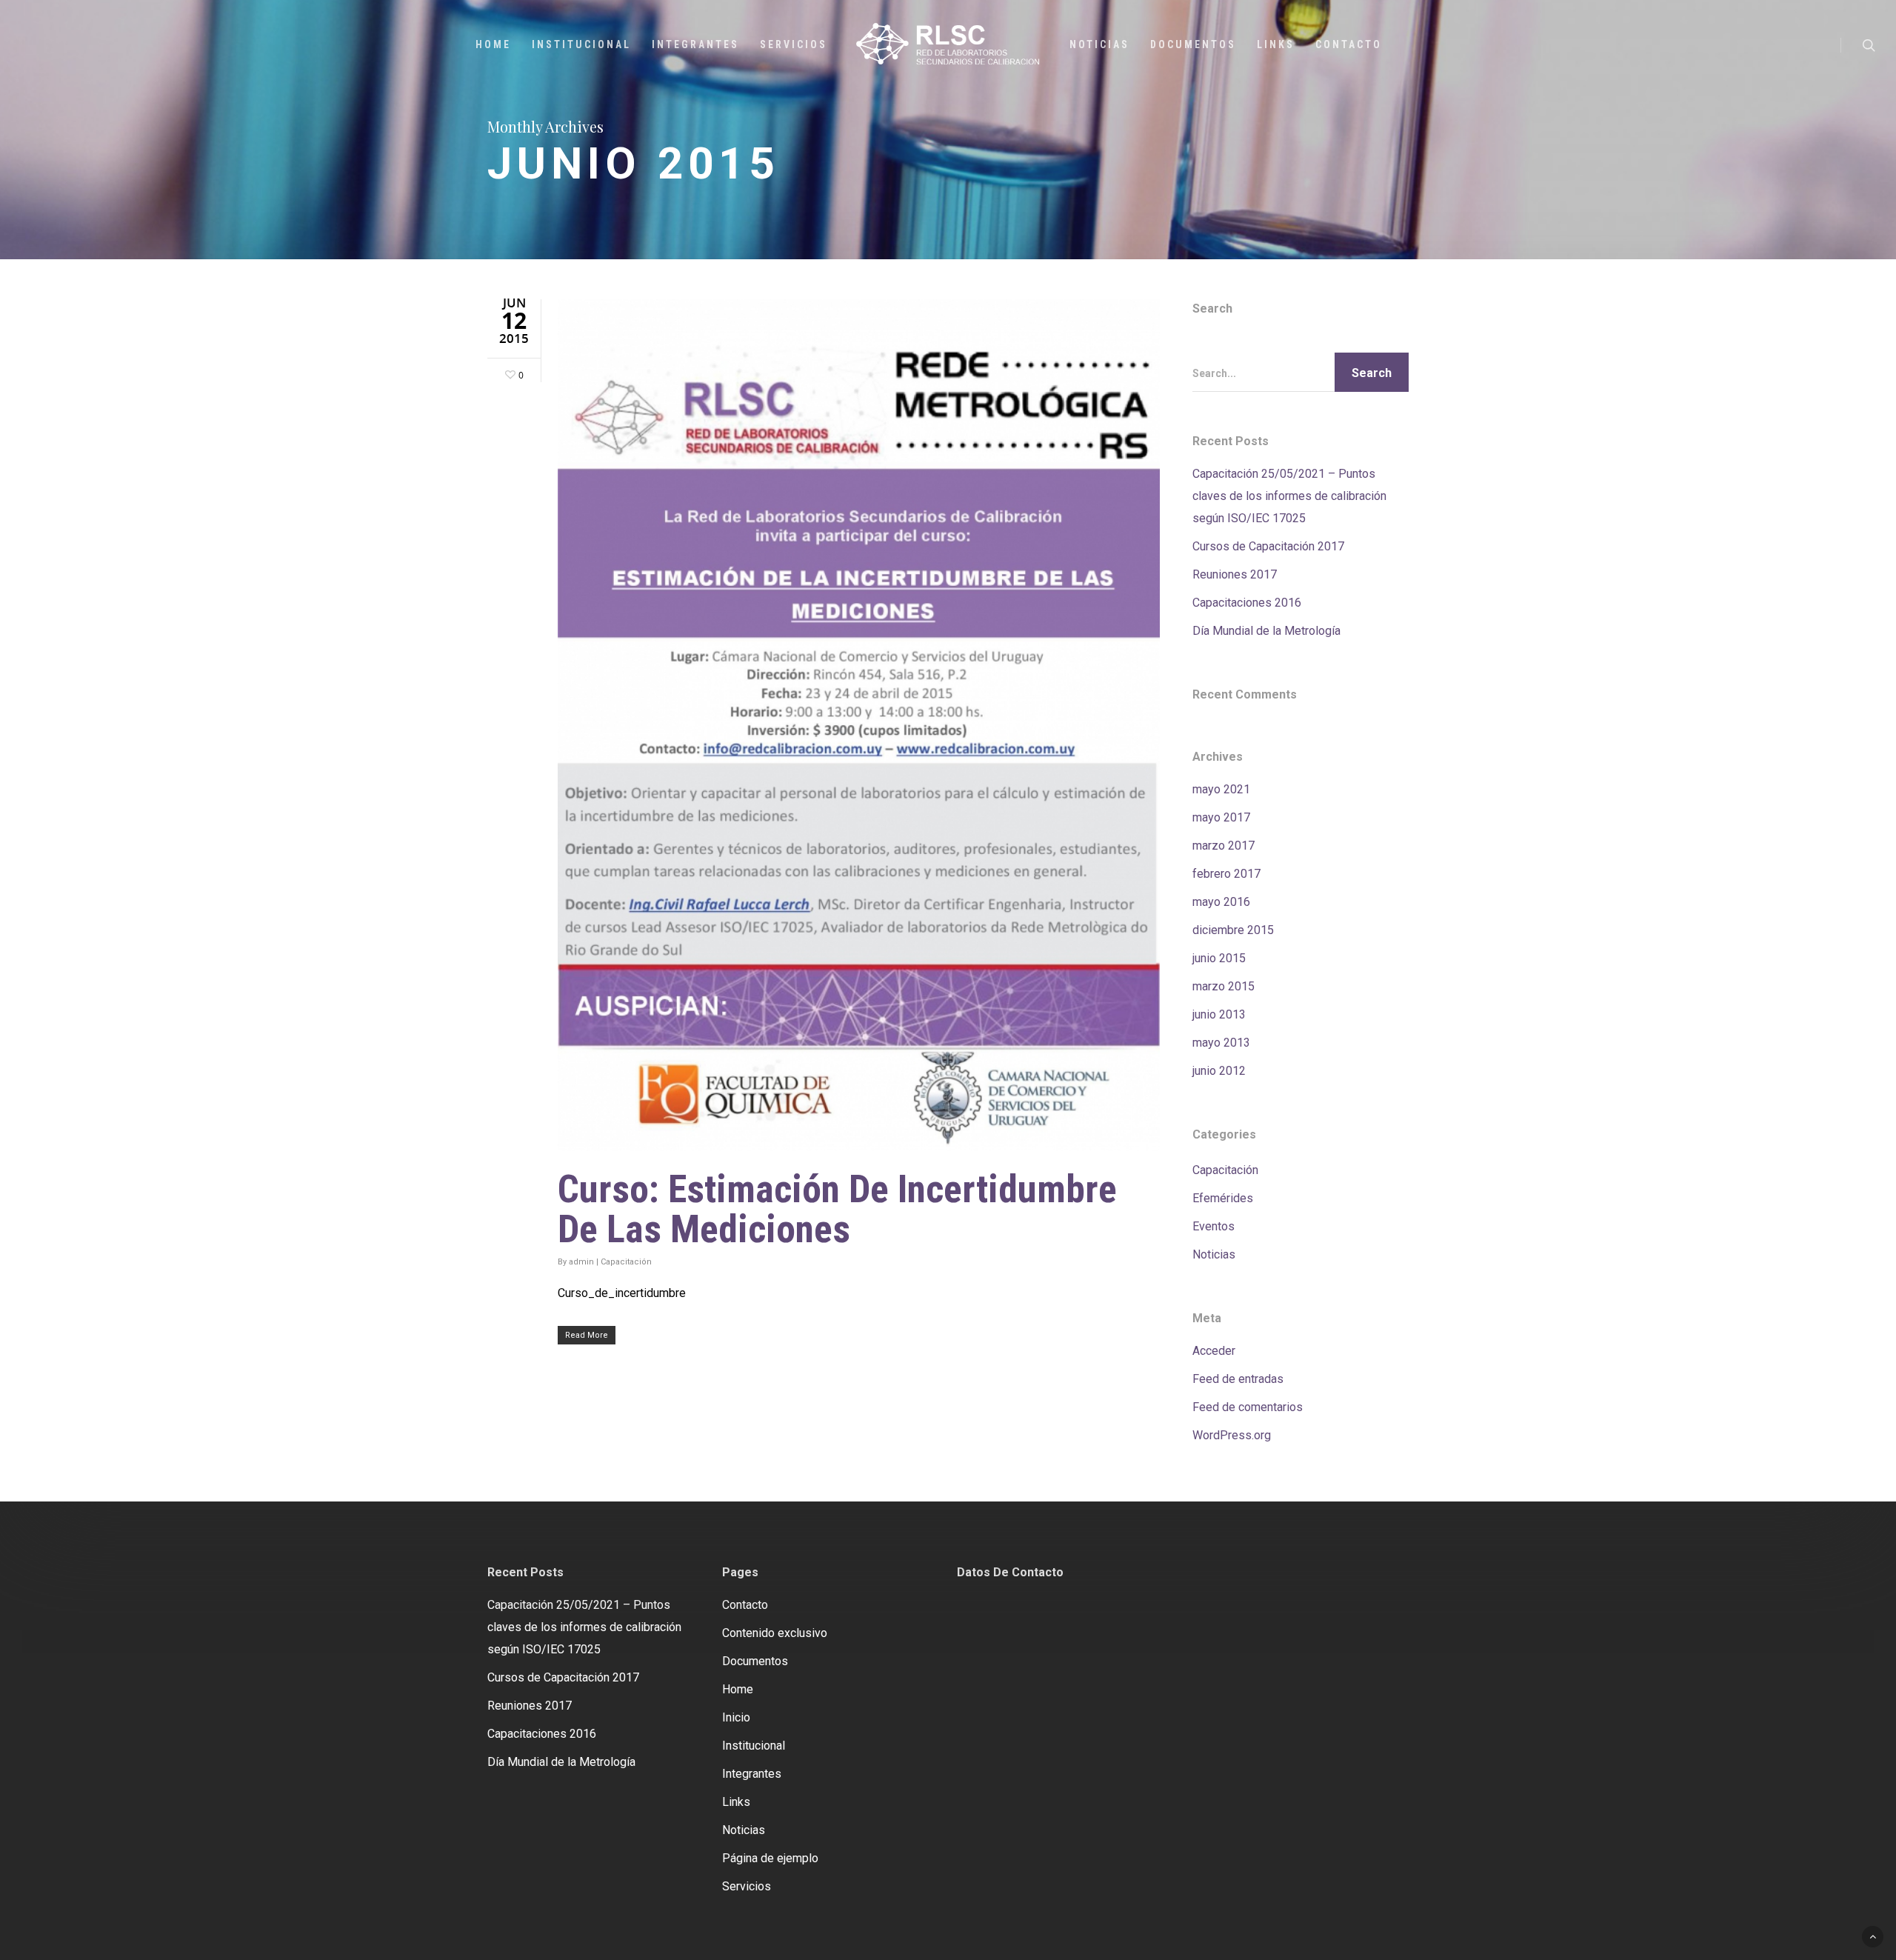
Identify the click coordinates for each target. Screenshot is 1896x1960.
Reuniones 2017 (1235, 574)
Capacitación (626, 1261)
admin (581, 1261)
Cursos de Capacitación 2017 (1268, 546)
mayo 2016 (1221, 902)
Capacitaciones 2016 (1247, 603)
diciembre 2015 (1233, 930)
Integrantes (695, 44)
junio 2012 (1219, 1071)
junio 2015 (1219, 958)
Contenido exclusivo (775, 1633)
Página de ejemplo (770, 1858)
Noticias (1099, 44)
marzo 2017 (1224, 846)
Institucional (581, 44)
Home (493, 44)
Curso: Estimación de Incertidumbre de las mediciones (837, 1209)
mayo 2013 (1221, 1043)
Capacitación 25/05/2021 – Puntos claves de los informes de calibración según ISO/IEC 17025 (1289, 496)
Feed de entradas (1238, 1379)
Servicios (794, 44)
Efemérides (1223, 1198)
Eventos (1214, 1226)
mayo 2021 (1221, 789)
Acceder (1214, 1351)
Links (1276, 44)
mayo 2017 (1221, 817)
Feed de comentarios (1248, 1407)
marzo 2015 (1224, 986)
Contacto (1349, 44)
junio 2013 (1219, 1014)
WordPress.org (1232, 1435)
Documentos (1193, 44)
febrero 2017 (1226, 874)
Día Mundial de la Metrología (1266, 631)
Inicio (736, 1717)
